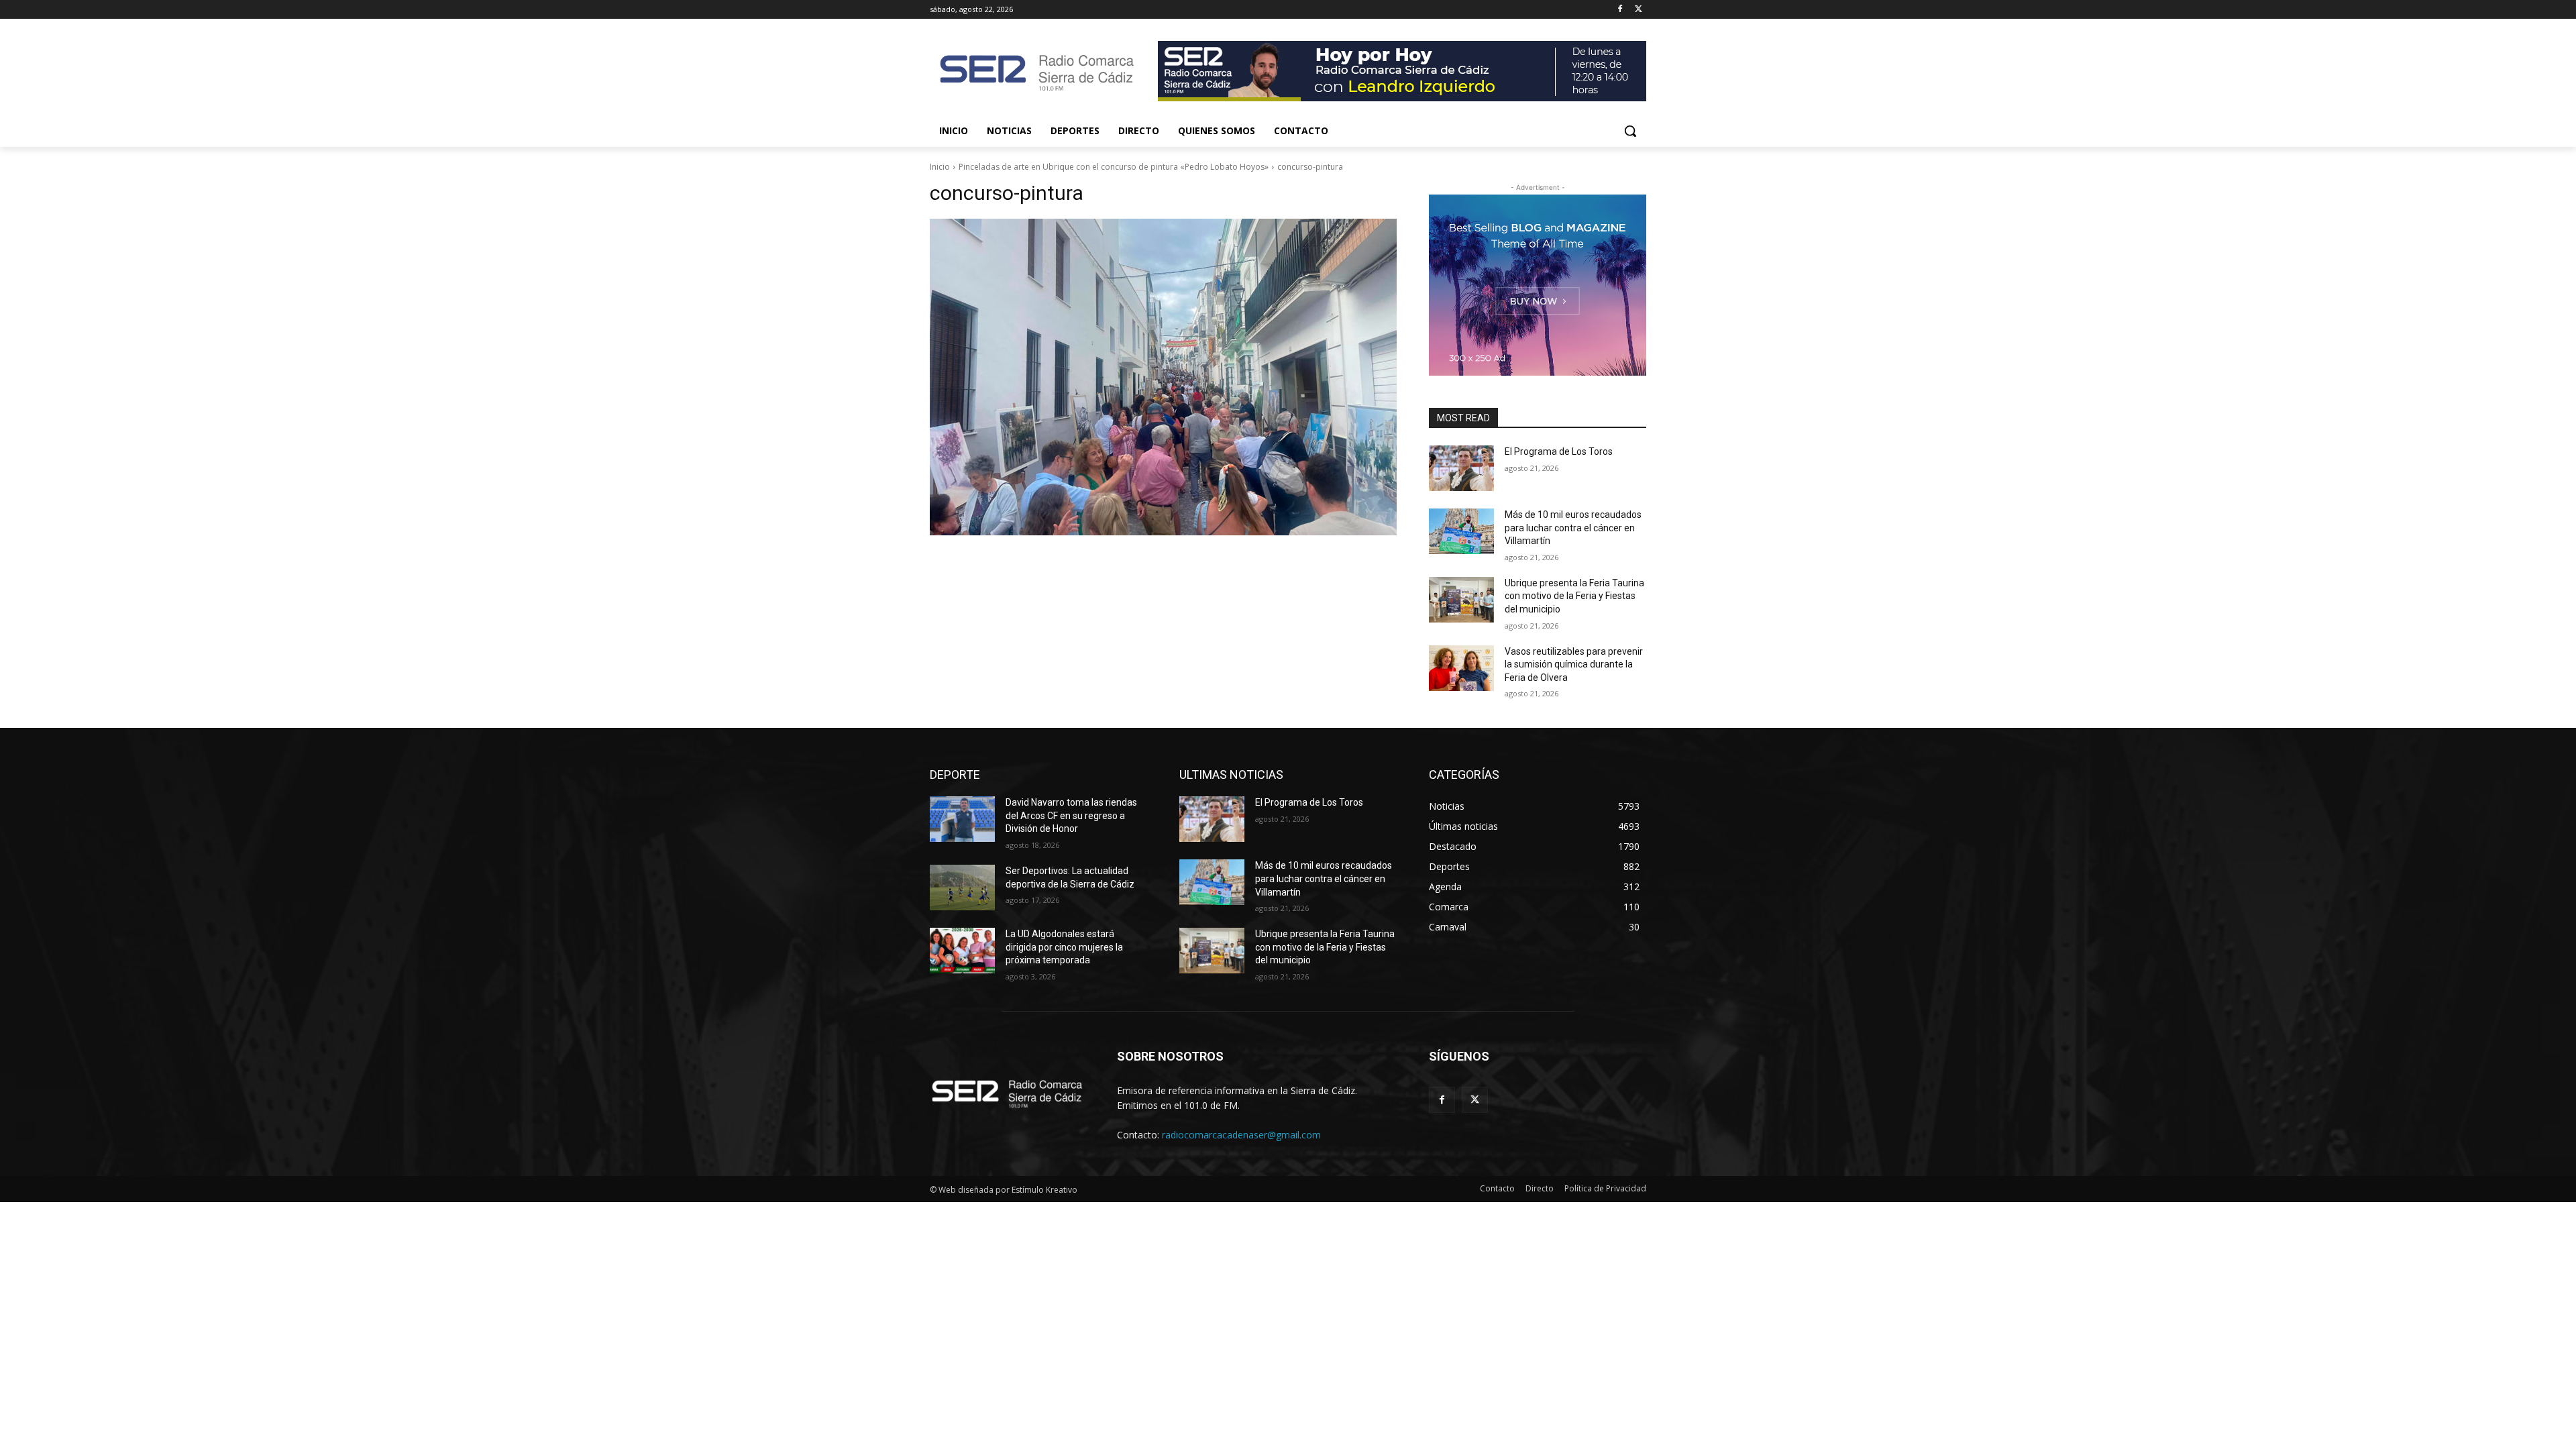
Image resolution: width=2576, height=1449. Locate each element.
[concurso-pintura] (1163, 377)
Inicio (940, 167)
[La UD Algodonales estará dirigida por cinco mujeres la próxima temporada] (962, 951)
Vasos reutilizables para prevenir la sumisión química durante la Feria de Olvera (1574, 664)
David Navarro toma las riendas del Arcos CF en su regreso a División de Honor (1071, 815)
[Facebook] (1620, 10)
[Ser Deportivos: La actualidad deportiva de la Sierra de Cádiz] (962, 888)
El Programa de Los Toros (1559, 451)
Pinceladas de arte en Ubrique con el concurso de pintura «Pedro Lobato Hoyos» (1114, 167)
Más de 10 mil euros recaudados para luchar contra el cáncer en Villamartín (1573, 528)
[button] (1630, 131)
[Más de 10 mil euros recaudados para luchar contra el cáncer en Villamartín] (1461, 531)
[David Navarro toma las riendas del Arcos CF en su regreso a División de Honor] (962, 819)
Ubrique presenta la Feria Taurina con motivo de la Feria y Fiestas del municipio (1574, 596)
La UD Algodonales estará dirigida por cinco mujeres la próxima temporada (1064, 947)
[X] (1639, 10)
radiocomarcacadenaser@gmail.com (1241, 1135)
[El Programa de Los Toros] (1461, 468)
